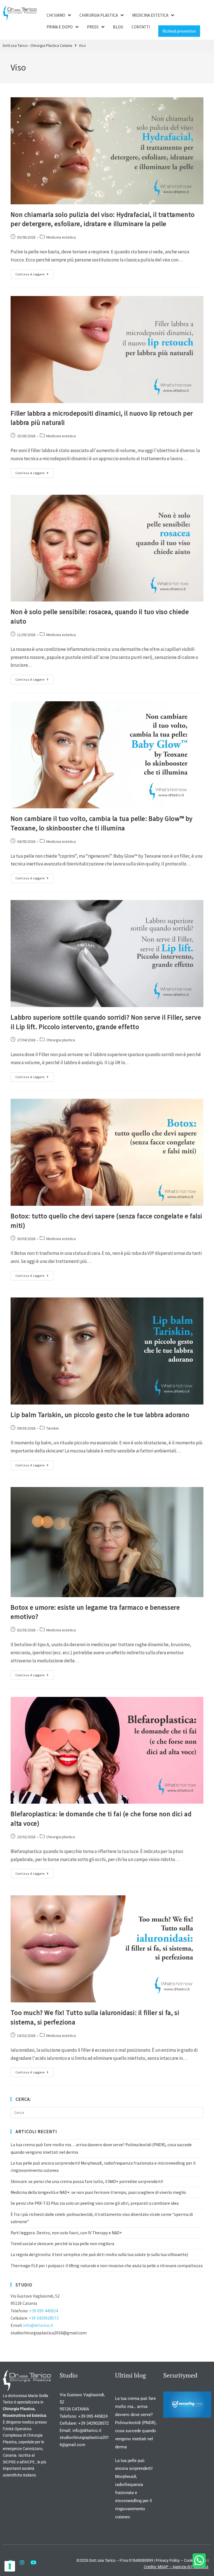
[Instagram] (22, 2562)
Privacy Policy (168, 2560)
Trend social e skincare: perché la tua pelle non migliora (62, 2244)
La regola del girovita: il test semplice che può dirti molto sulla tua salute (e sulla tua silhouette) (99, 2254)
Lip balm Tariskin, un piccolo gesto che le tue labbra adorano (100, 1415)
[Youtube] (33, 2562)
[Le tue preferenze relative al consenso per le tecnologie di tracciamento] (10, 2566)
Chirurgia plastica (61, 1040)
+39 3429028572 (44, 2318)
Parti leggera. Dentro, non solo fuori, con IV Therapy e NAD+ (66, 2233)
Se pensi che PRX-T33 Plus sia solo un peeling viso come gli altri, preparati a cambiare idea (95, 2203)
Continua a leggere (34, 273)
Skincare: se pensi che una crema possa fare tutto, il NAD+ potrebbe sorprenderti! (87, 2181)
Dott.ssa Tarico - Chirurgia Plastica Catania (37, 45)
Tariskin (53, 1428)
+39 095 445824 (44, 2311)
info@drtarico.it (38, 2325)
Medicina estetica (61, 237)
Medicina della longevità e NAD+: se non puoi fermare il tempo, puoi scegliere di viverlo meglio (98, 2192)
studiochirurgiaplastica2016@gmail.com (49, 2333)
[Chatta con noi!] (199, 2561)
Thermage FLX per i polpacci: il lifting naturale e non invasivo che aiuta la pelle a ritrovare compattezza (107, 2266)
